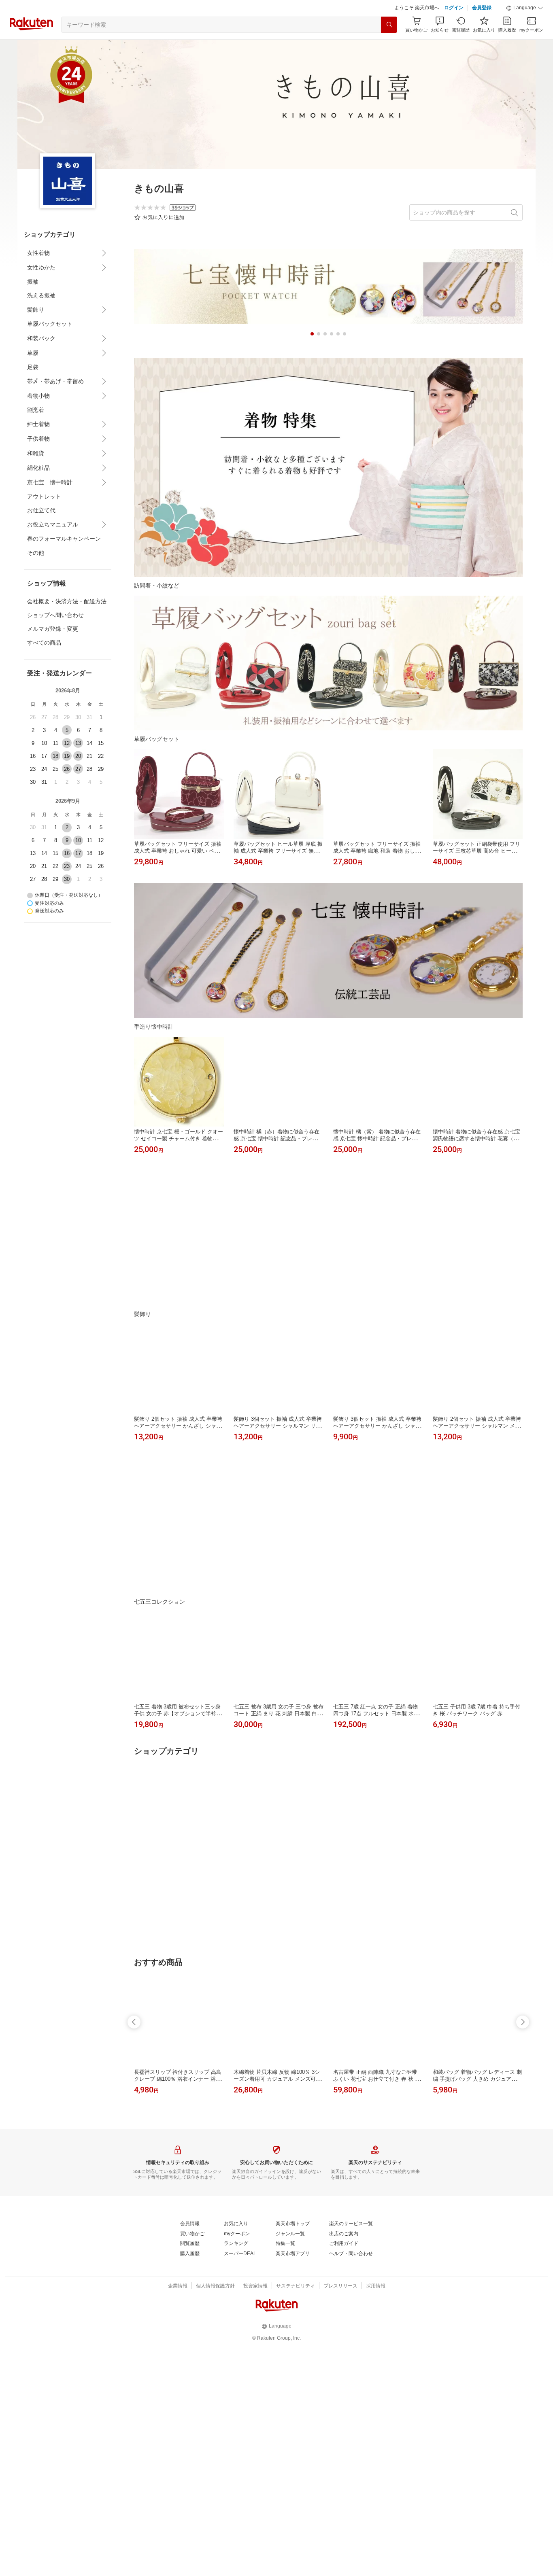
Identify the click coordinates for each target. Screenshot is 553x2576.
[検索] (389, 45)
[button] (525, 28)
